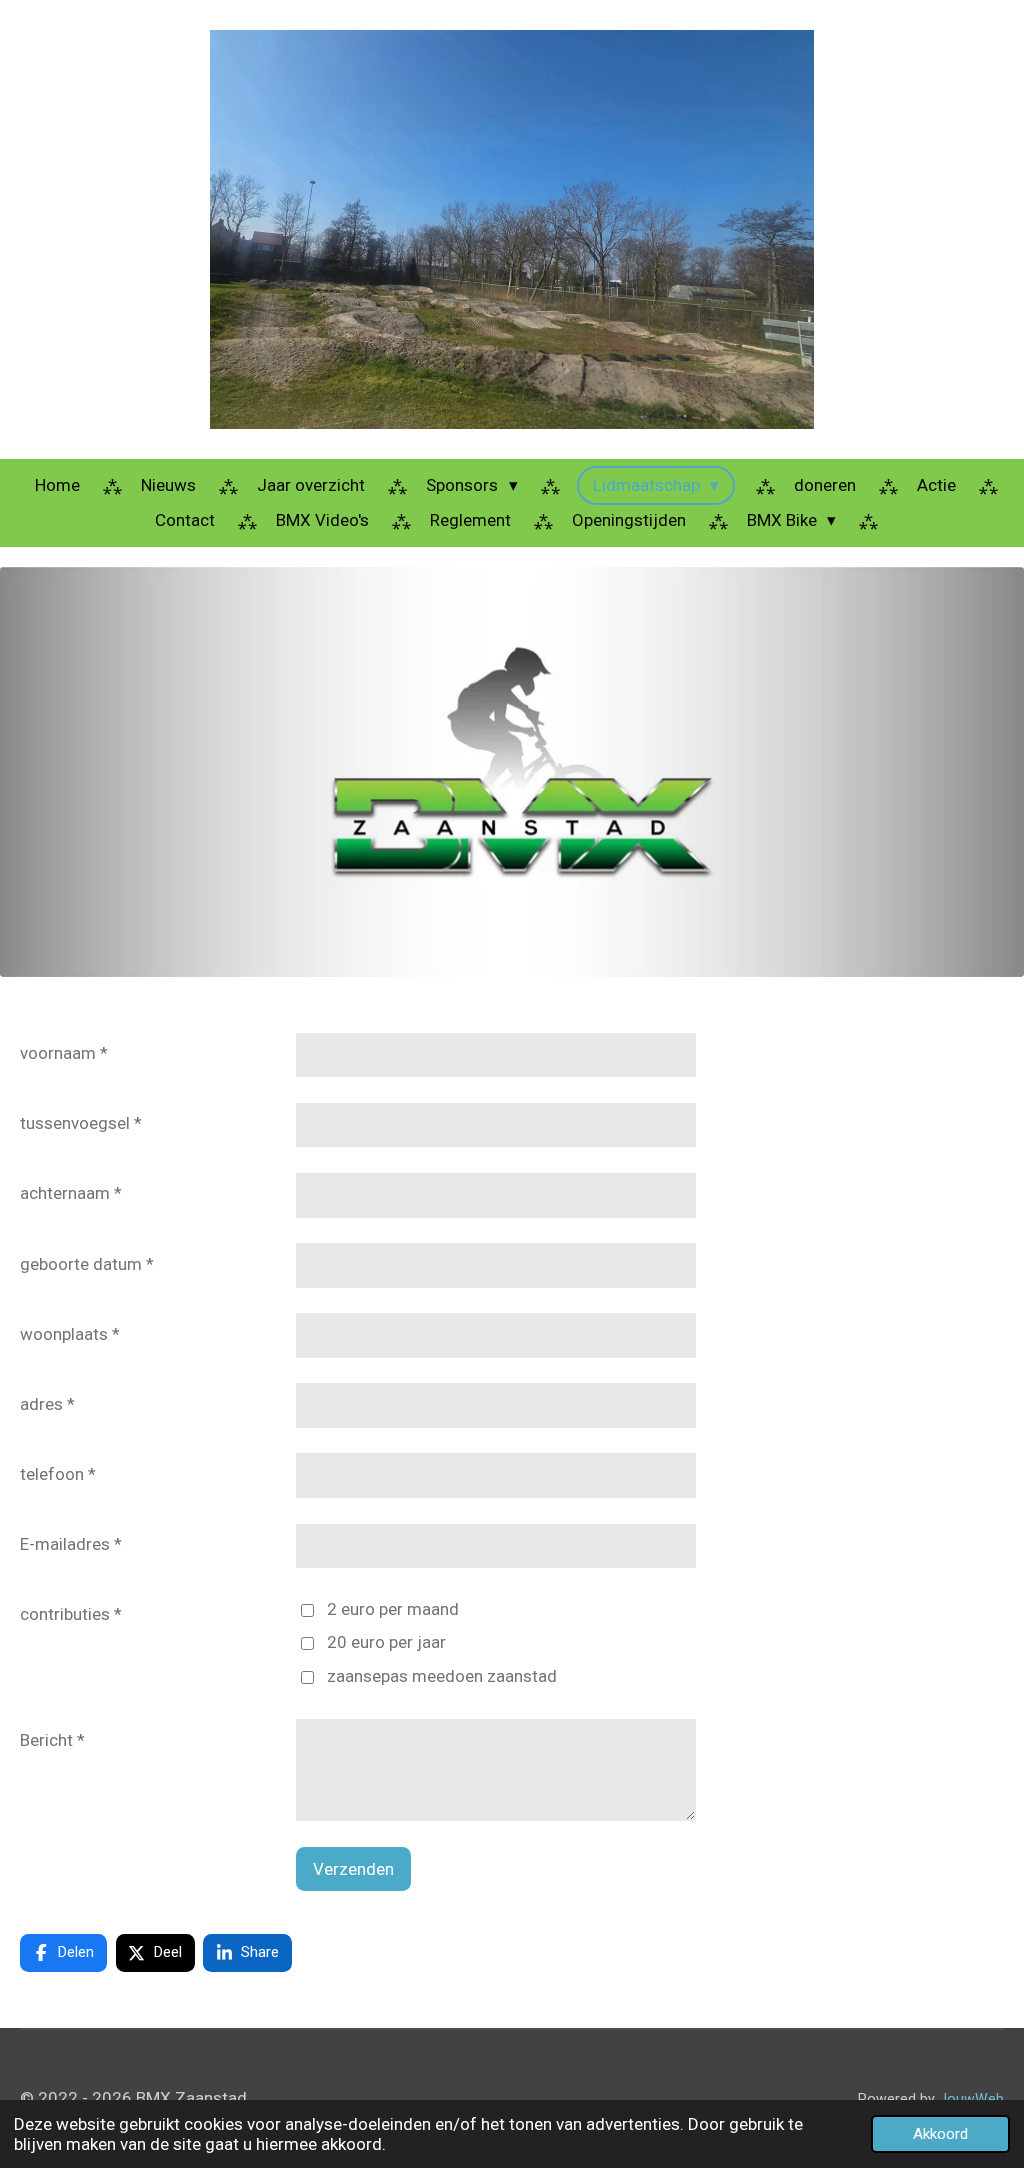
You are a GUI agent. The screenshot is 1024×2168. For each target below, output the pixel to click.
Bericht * (52, 1740)
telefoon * (58, 1474)
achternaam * (71, 1193)
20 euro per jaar (386, 1642)
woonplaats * (70, 1334)
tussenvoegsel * (81, 1123)
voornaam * (64, 1053)
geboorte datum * (87, 1264)
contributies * (71, 1614)
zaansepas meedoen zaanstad (442, 1676)
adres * (47, 1404)
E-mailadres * (71, 1544)
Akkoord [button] (940, 2134)
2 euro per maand (393, 1609)
